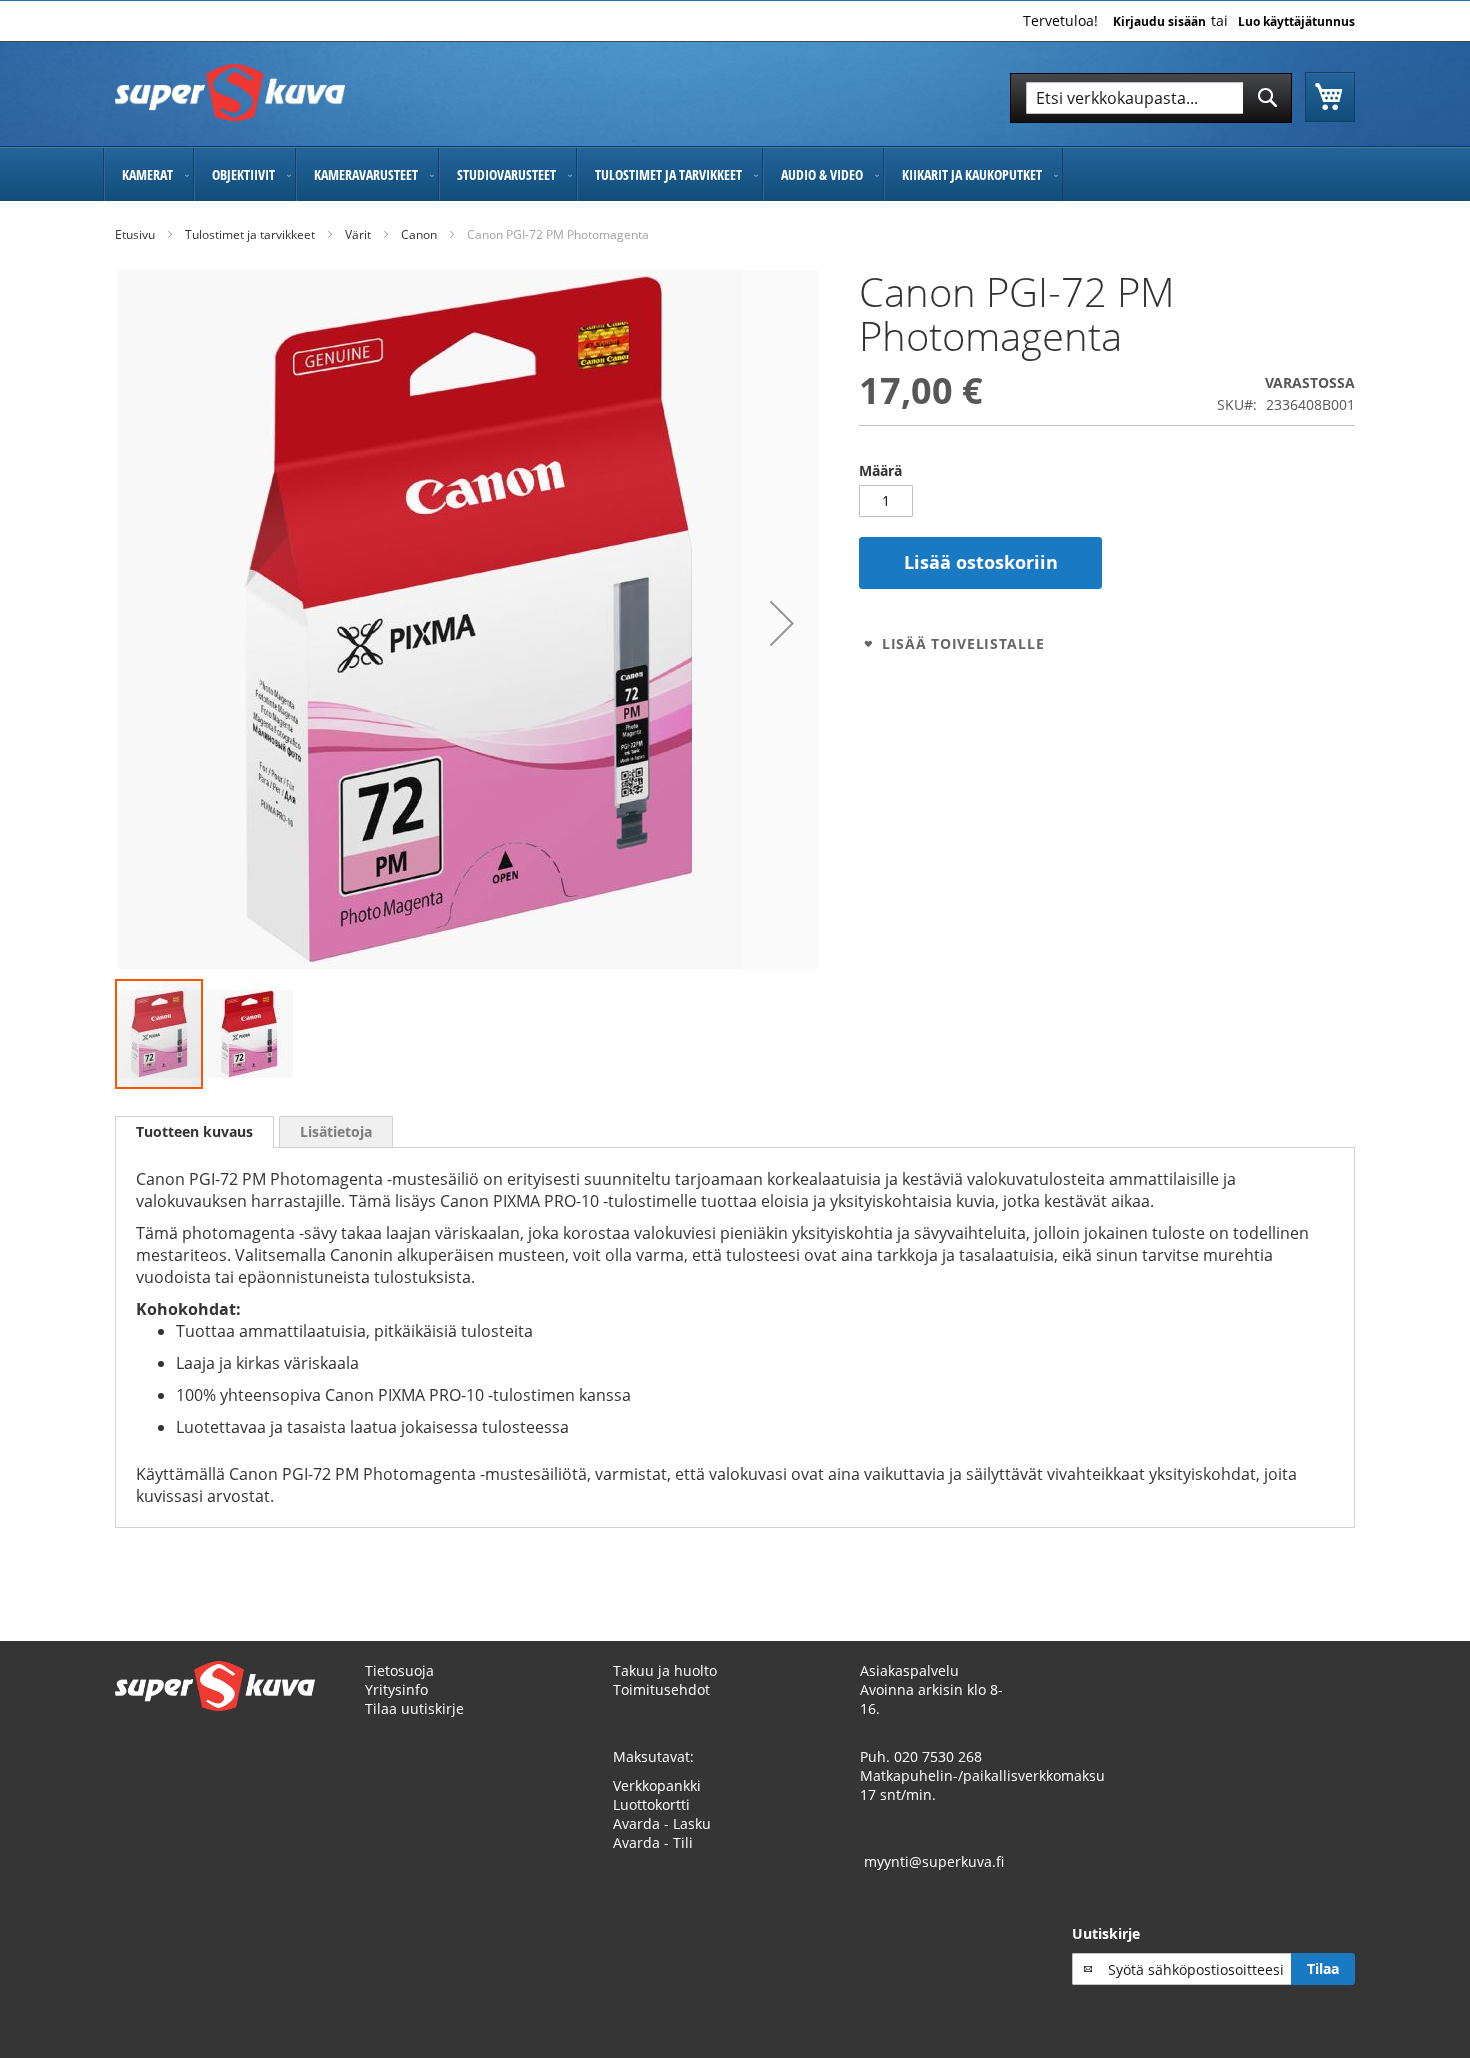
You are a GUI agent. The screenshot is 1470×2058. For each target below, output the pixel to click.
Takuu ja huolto (665, 1670)
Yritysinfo (396, 1689)
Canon (419, 234)
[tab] (194, 1132)
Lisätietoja (336, 1131)
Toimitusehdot (661, 1689)
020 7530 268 (938, 1756)
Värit (358, 234)
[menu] (735, 174)
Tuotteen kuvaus (194, 1131)
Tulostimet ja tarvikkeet (250, 234)
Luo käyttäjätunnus (1296, 22)
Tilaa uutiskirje (414, 1708)
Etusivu (135, 234)
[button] (782, 623)
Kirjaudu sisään (1159, 22)
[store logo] (230, 92)
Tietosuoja (399, 1670)
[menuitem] (148, 174)
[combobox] (1151, 98)
